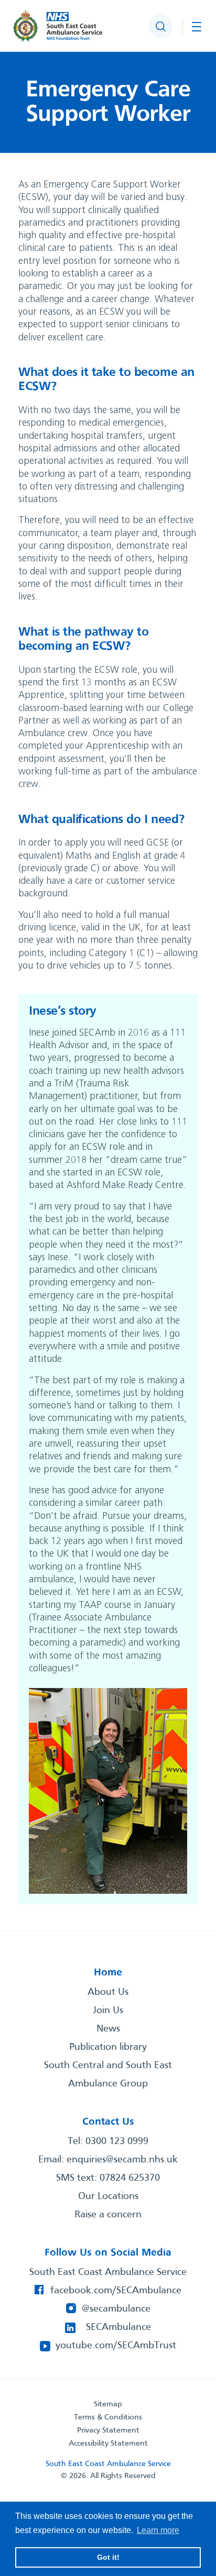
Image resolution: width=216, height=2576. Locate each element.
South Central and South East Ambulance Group (108, 2075)
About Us (108, 1992)
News (108, 2029)
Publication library (108, 2047)
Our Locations (108, 2196)
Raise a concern (108, 2215)
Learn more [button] (158, 2530)
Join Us (108, 2011)
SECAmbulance (118, 2327)
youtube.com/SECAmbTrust (116, 2346)
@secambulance (116, 2309)
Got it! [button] (108, 2557)
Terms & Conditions (108, 2417)
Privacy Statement (108, 2430)
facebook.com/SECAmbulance (116, 2291)
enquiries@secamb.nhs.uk (122, 2160)
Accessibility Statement (108, 2444)
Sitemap (108, 2404)
